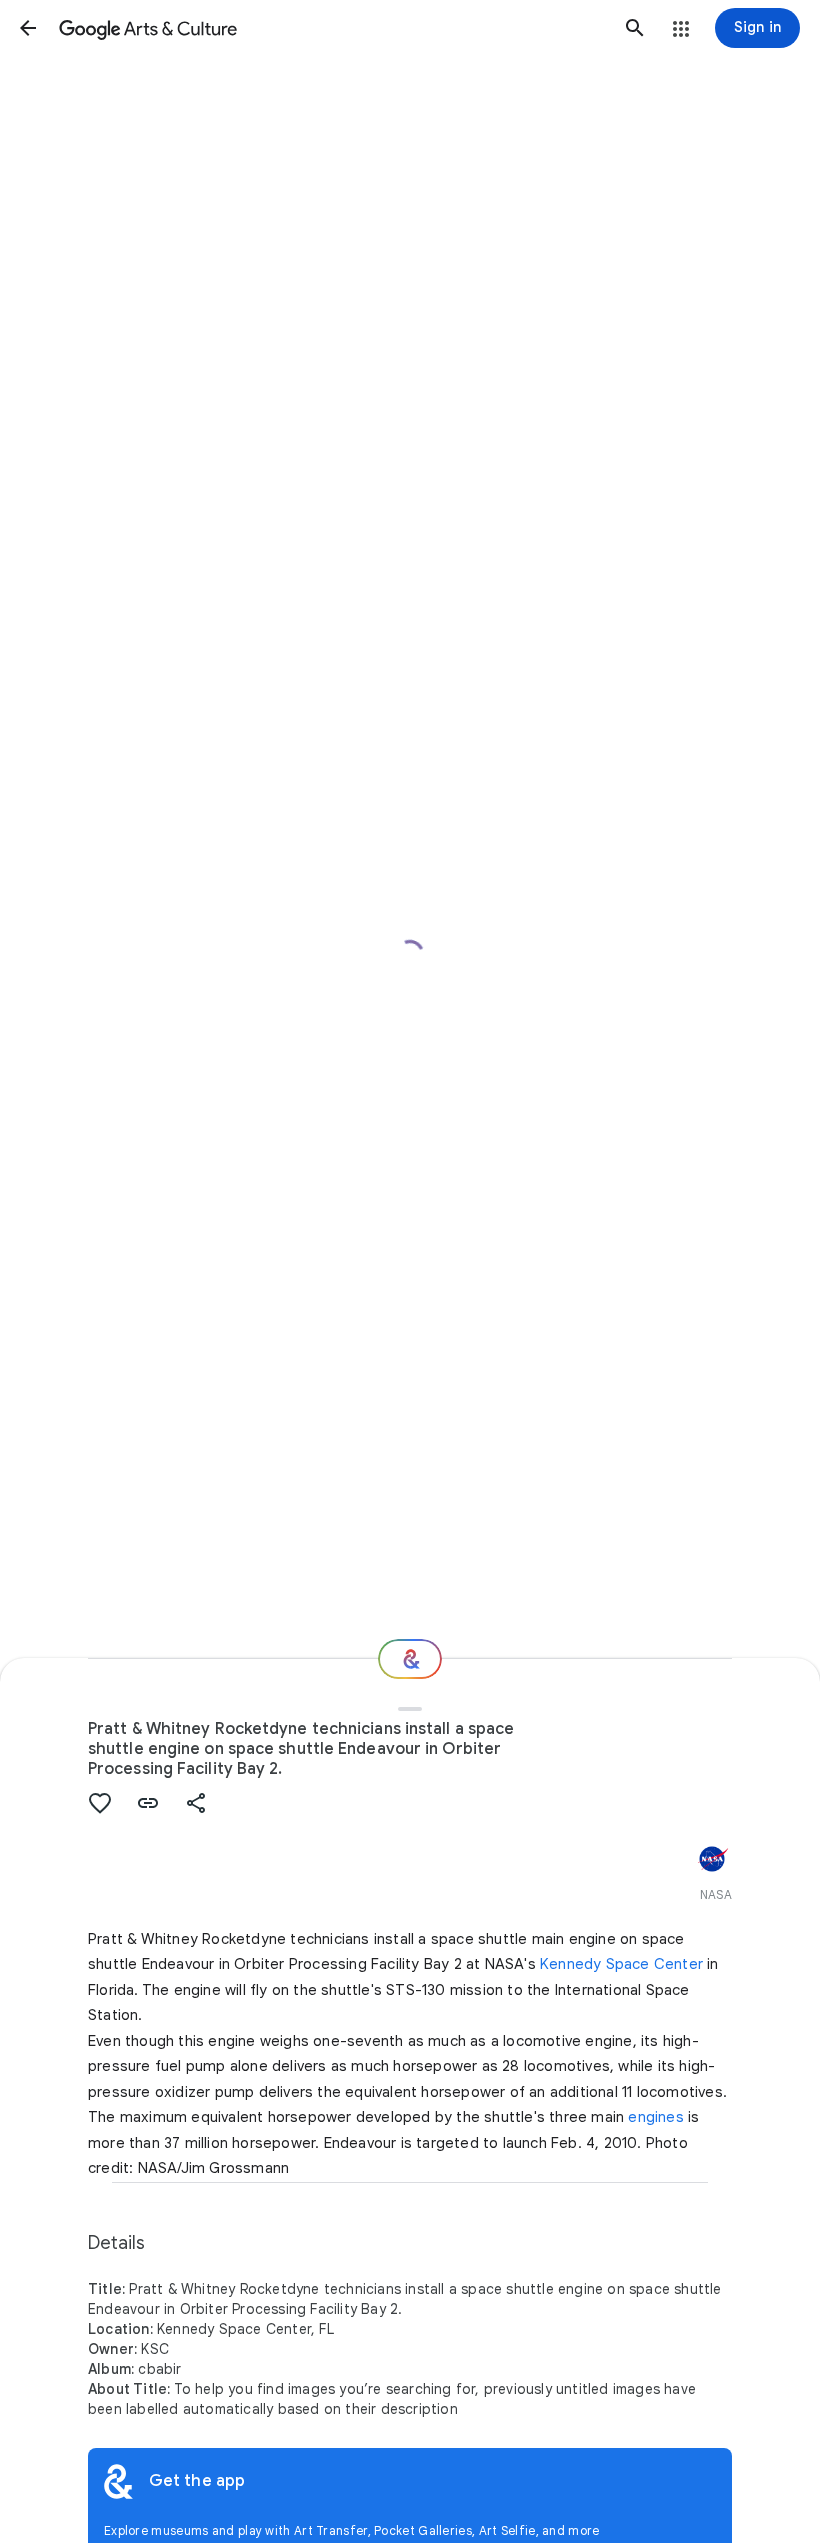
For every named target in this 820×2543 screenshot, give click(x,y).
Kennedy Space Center (621, 1964)
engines (655, 2117)
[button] (28, 28)
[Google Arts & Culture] (331, 28)
